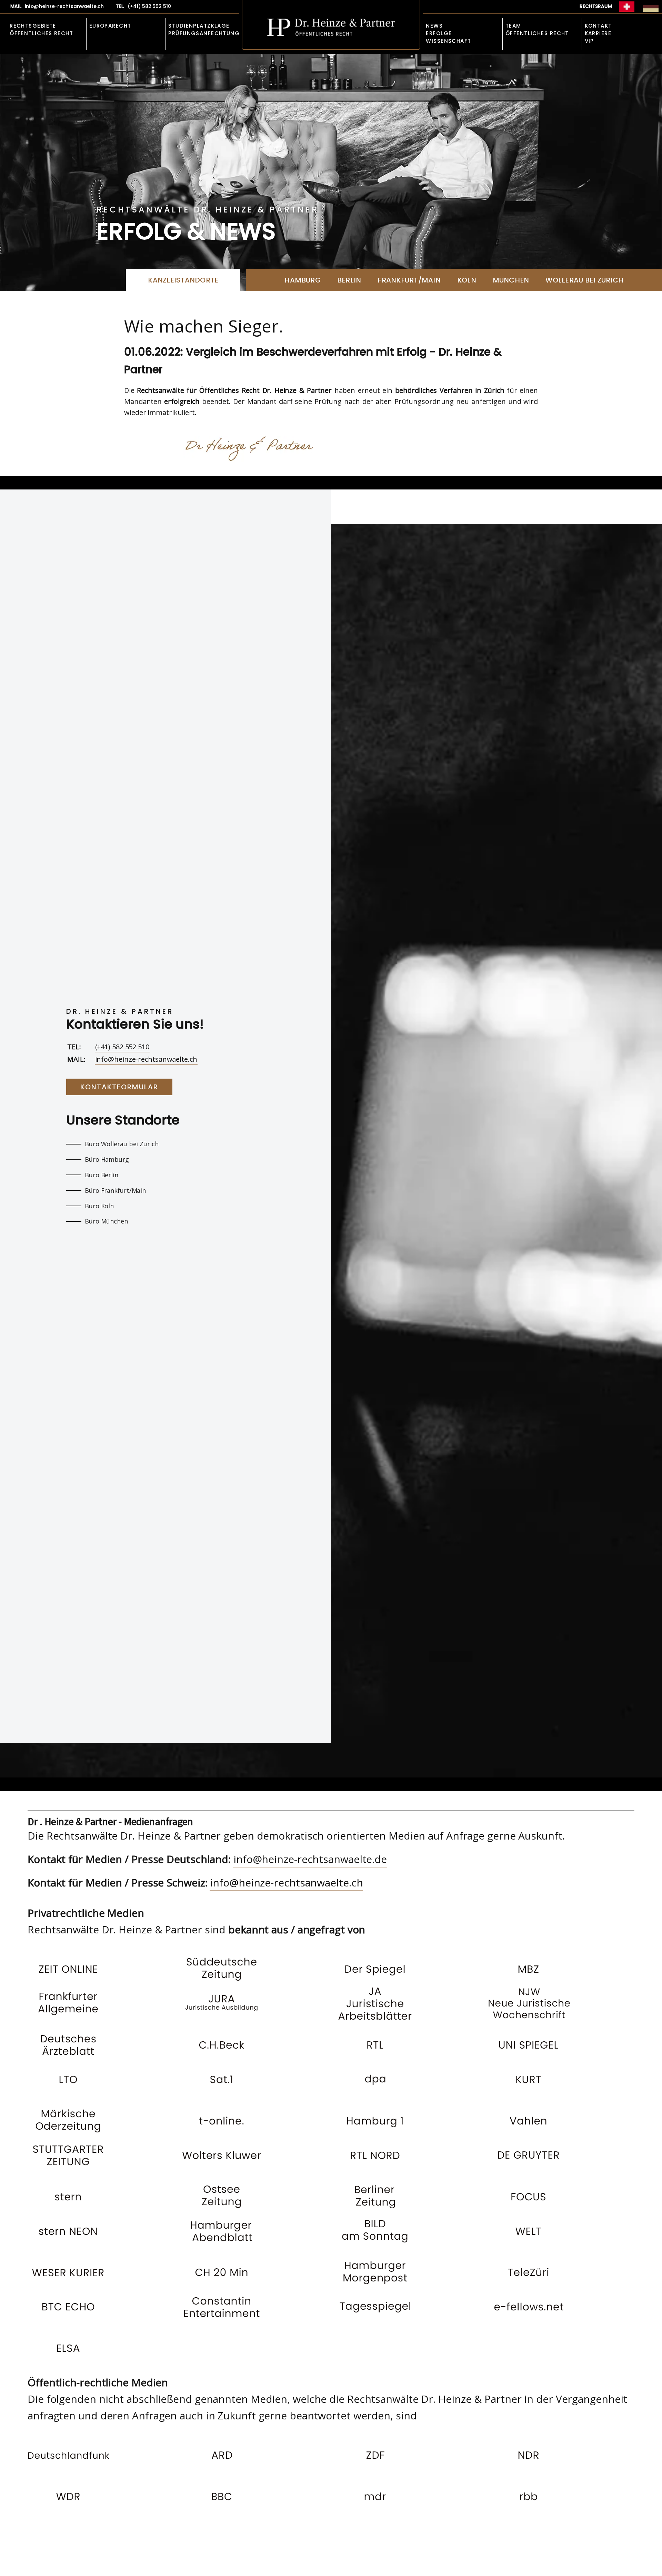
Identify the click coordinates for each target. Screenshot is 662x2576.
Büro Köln (99, 1206)
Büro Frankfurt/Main (115, 1190)
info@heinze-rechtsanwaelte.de (310, 1859)
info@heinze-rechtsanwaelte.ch (146, 1059)
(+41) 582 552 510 (122, 1047)
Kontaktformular (119, 1087)
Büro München (106, 1221)
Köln (467, 280)
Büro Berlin (102, 1175)
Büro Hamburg (107, 1159)
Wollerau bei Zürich (584, 280)
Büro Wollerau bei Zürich (122, 1144)
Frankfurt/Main (409, 280)
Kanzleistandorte (183, 280)
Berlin (349, 280)
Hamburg (303, 280)
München (511, 280)
